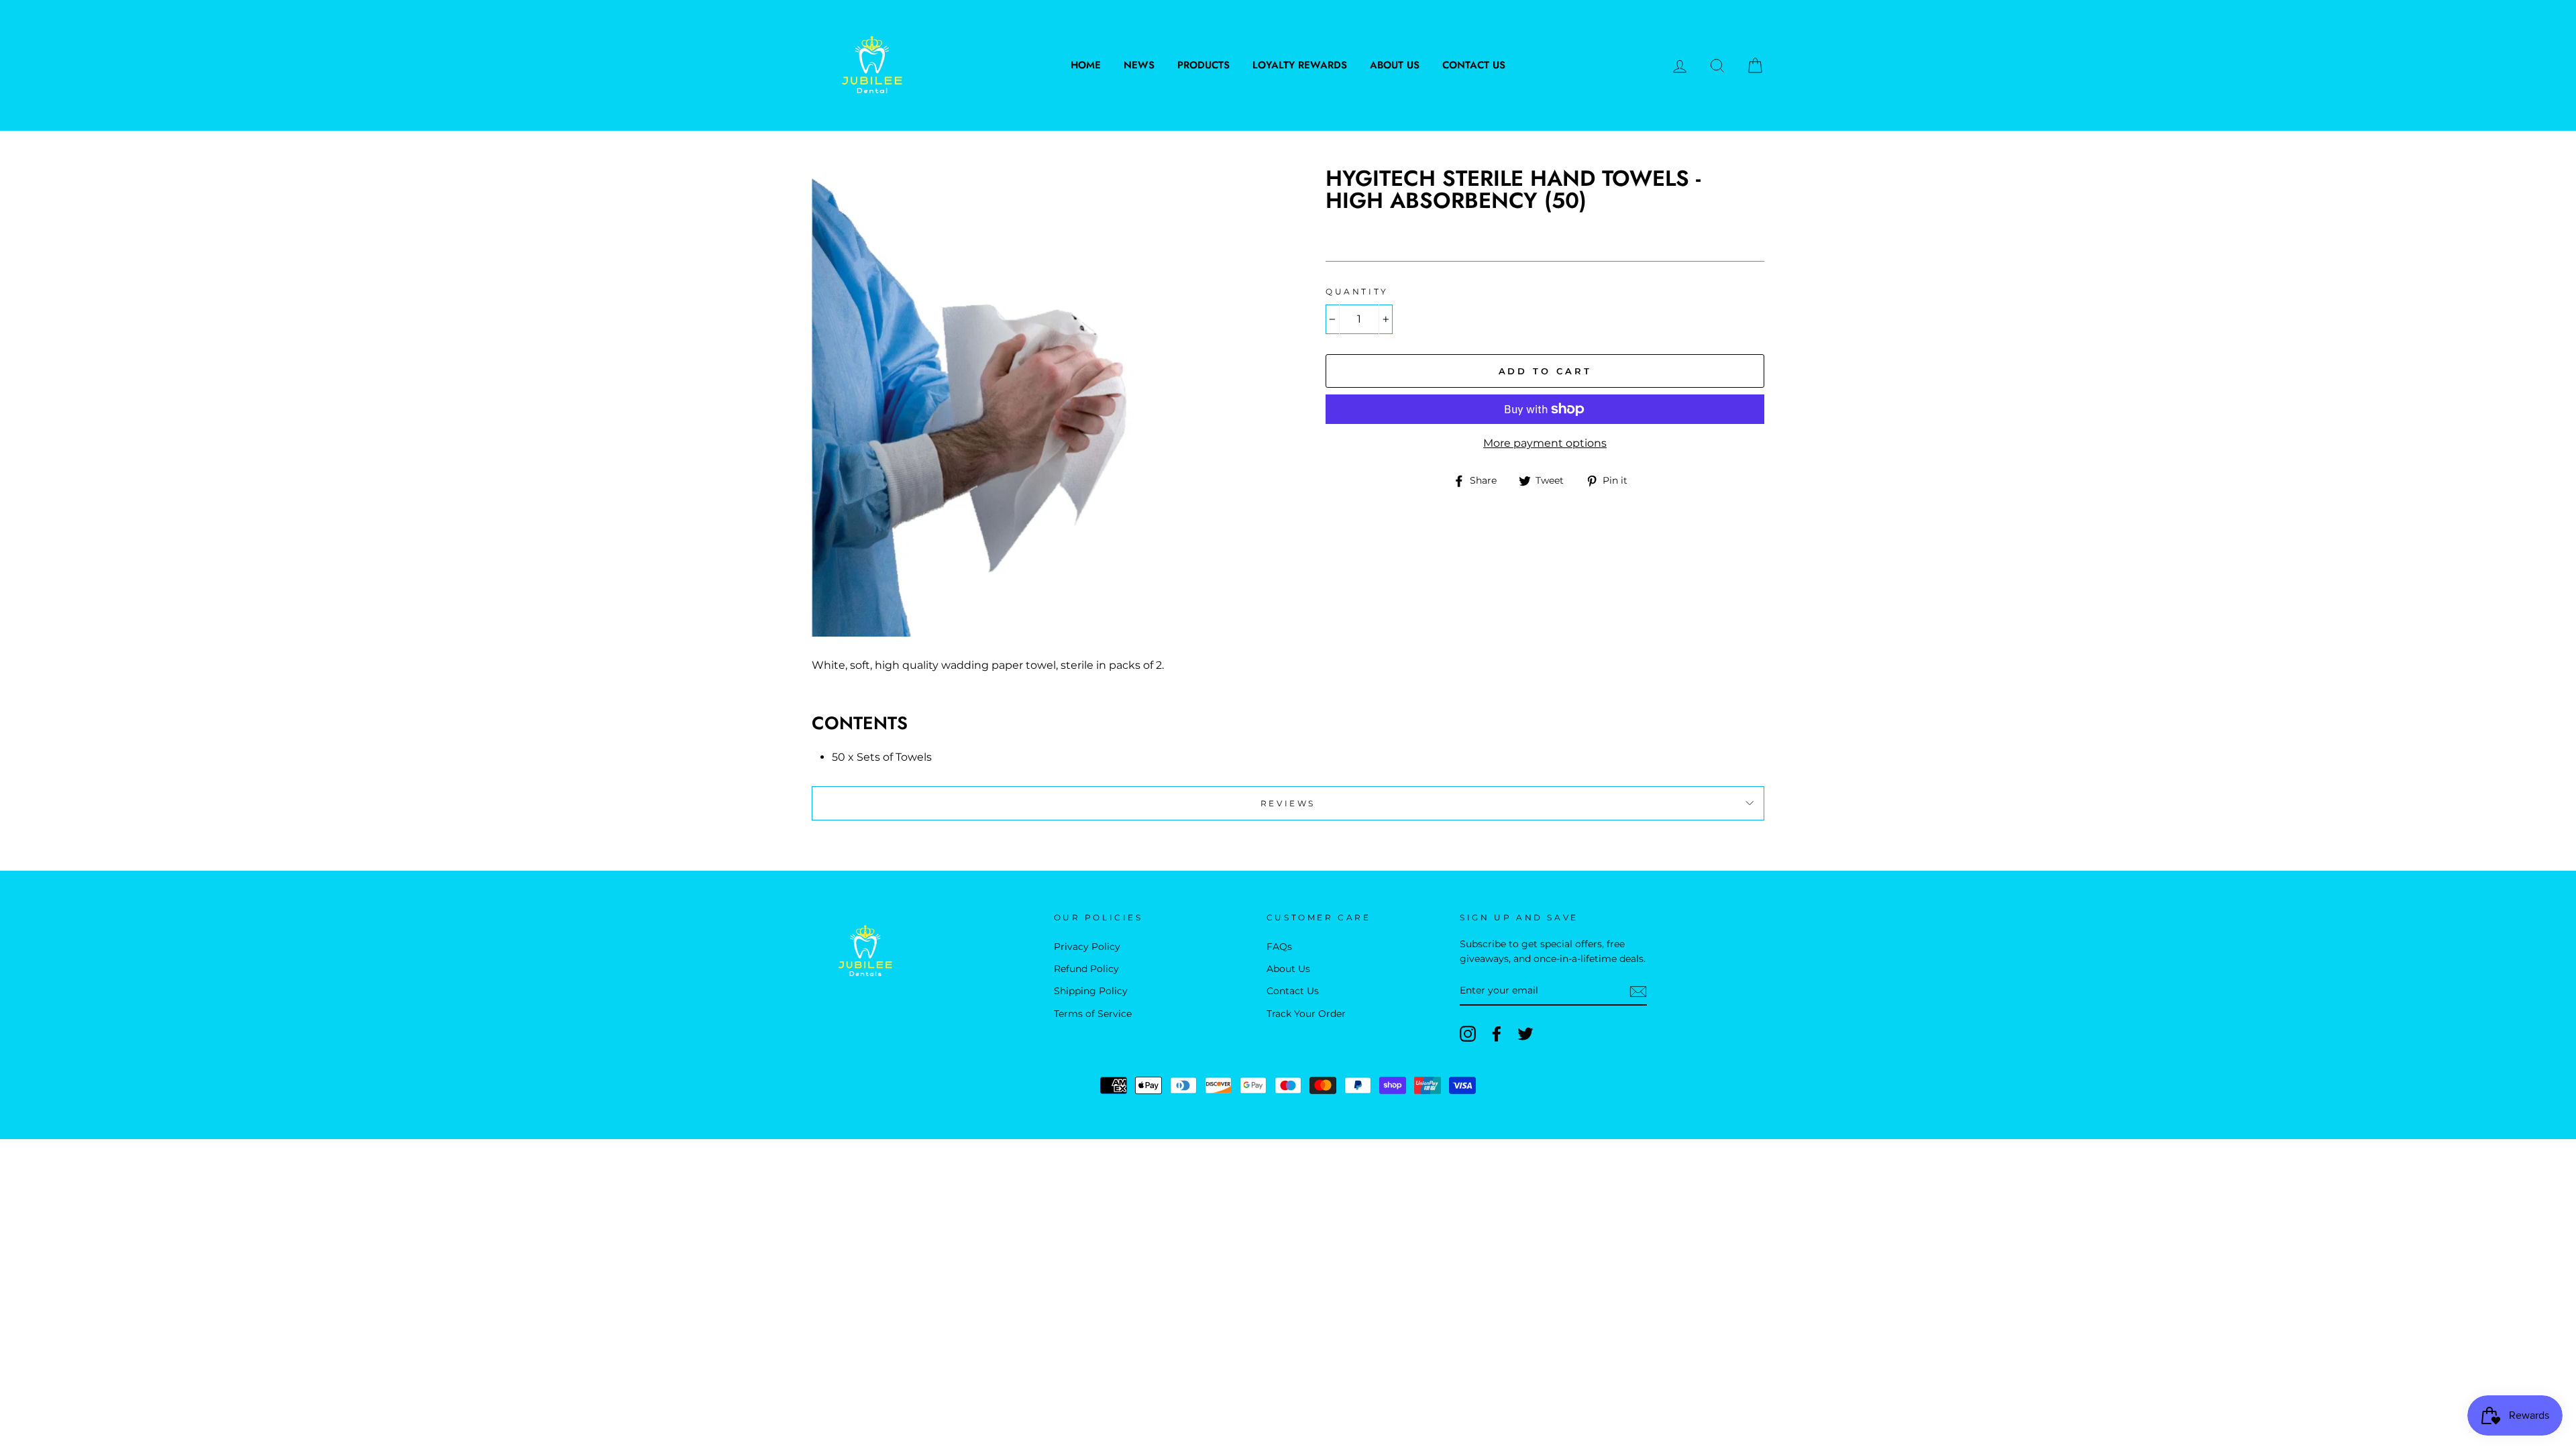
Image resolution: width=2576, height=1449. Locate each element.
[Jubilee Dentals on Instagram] (1468, 1034)
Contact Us (1474, 65)
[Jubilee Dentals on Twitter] (1525, 1034)
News (1139, 65)
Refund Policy (1086, 969)
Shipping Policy (1091, 991)
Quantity (1357, 291)
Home (1086, 65)
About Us (1395, 65)
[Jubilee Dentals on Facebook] (1497, 1034)
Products (1203, 65)
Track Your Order (1306, 1014)
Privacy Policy (1087, 947)
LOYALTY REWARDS (1300, 65)
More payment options (1545, 443)
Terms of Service (1093, 1014)
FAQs (1279, 947)
